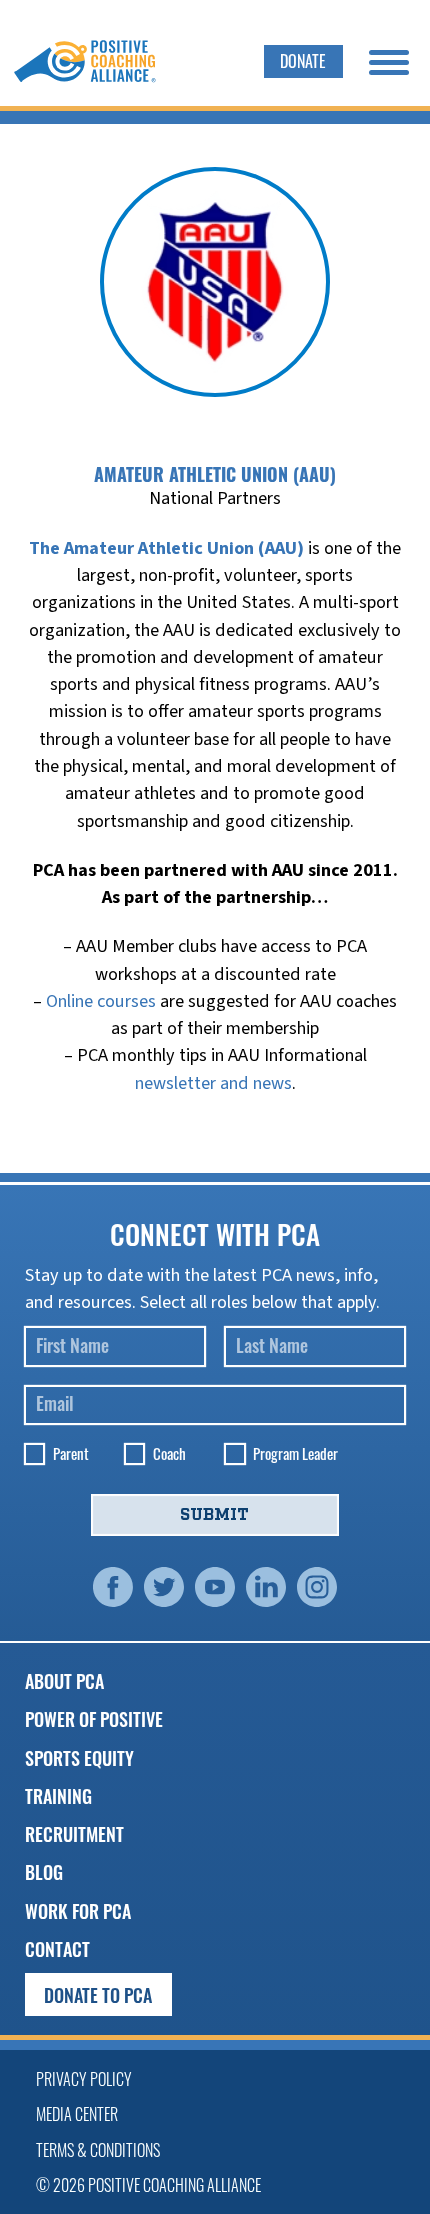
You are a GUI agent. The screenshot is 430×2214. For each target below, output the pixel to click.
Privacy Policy (84, 2079)
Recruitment (74, 1833)
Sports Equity (79, 1757)
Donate (303, 60)
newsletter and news (213, 1083)
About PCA (64, 1680)
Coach (169, 1454)
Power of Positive (94, 1718)
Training (58, 1795)
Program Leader (295, 1454)
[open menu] (389, 61)
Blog (44, 1871)
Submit (214, 1515)
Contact (57, 1948)
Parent (71, 1454)
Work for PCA (78, 1910)
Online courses (101, 1001)
